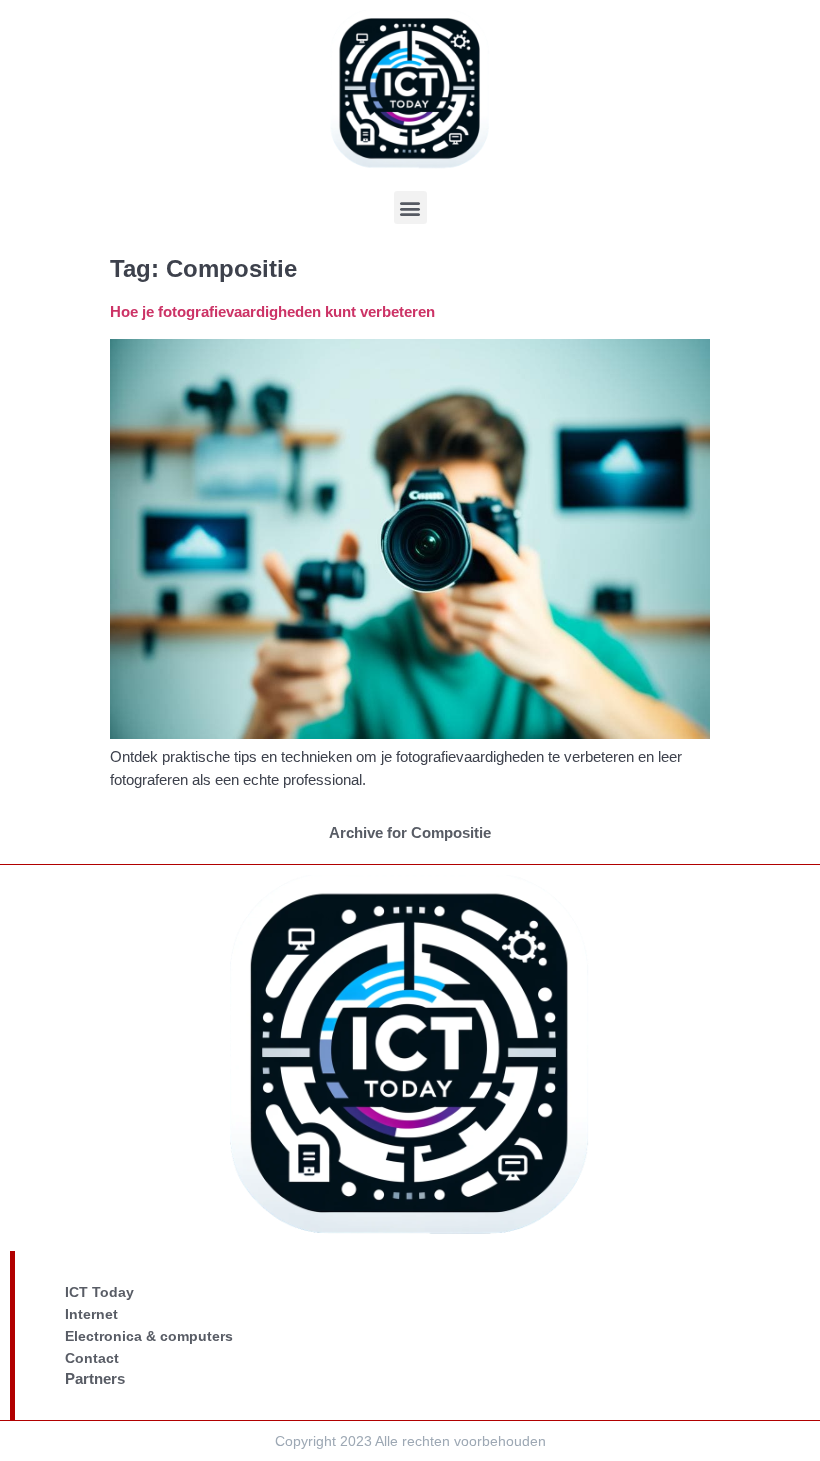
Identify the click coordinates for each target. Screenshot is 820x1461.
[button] (410, 207)
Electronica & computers (149, 1336)
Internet (91, 1314)
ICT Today (99, 1292)
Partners (95, 1378)
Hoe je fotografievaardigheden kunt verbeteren (272, 311)
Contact (92, 1358)
